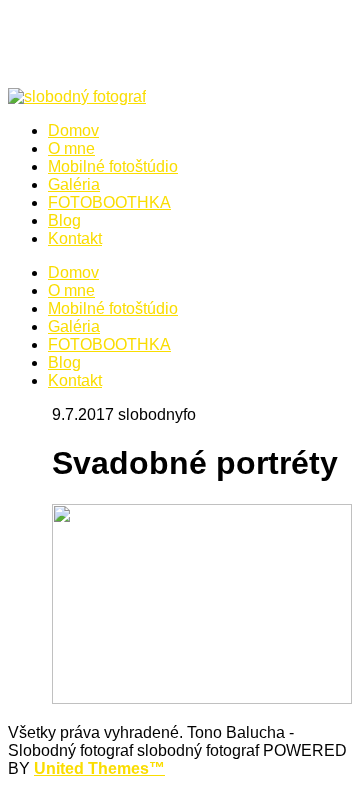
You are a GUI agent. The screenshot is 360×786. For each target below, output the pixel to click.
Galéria (74, 326)
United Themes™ (99, 768)
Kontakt (75, 380)
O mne (71, 290)
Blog (64, 362)
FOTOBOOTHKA (109, 344)
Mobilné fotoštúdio (113, 308)
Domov (73, 272)
